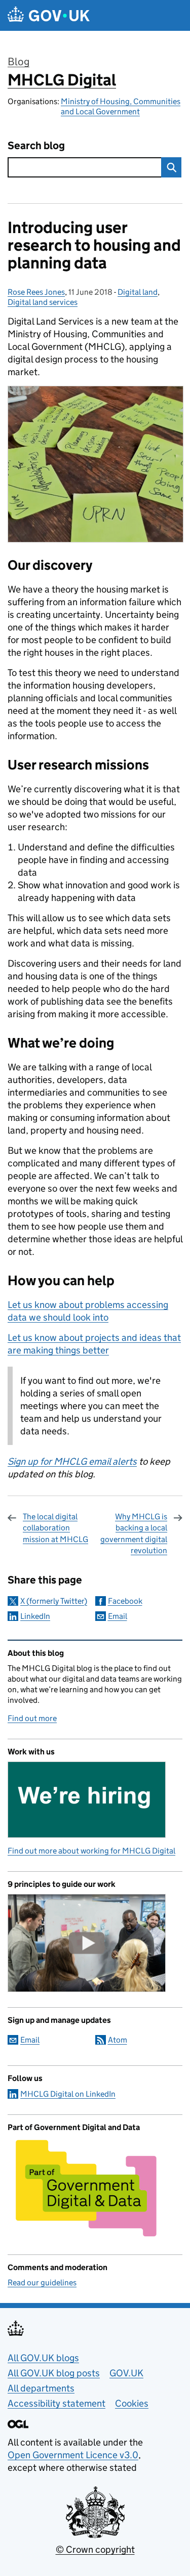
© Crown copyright (95, 2549)
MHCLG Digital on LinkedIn (68, 2094)
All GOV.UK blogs (43, 2358)
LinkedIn (35, 1616)
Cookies (132, 2403)
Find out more (32, 1718)
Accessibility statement (56, 2403)
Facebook (125, 1601)
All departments (41, 2388)
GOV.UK (126, 2373)
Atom (118, 2040)
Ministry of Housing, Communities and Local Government (121, 106)
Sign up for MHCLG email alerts (72, 1461)
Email (118, 1616)
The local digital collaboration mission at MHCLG (55, 1528)
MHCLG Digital (62, 80)
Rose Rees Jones (36, 292)
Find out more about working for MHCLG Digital (91, 1851)
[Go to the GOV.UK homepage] (49, 15)
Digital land (138, 292)
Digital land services (43, 302)
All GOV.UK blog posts (54, 2373)
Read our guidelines (42, 2283)
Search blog (36, 146)
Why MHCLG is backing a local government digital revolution (134, 1533)
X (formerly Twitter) (54, 1601)
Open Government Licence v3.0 (73, 2455)
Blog (18, 62)
